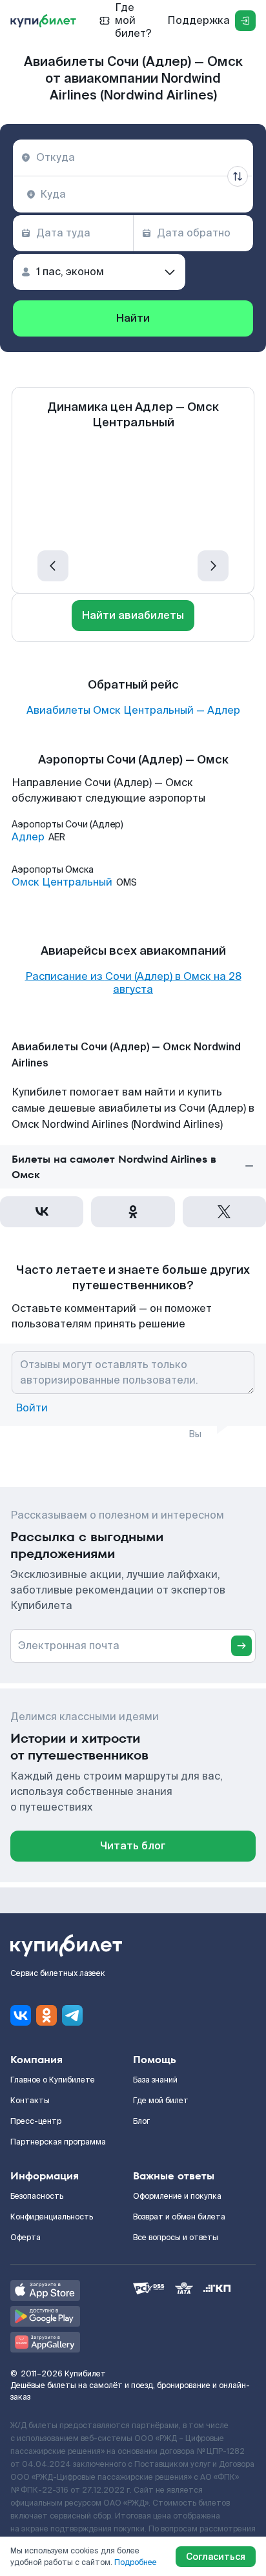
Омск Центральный (62, 882)
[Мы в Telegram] (72, 2015)
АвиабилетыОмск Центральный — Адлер (133, 711)
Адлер (28, 837)
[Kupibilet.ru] (43, 21)
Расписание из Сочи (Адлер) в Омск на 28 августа (133, 983)
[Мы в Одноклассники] (46, 2015)
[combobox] (133, 158)
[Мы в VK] (21, 2015)
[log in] (245, 21)
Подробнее (136, 2562)
